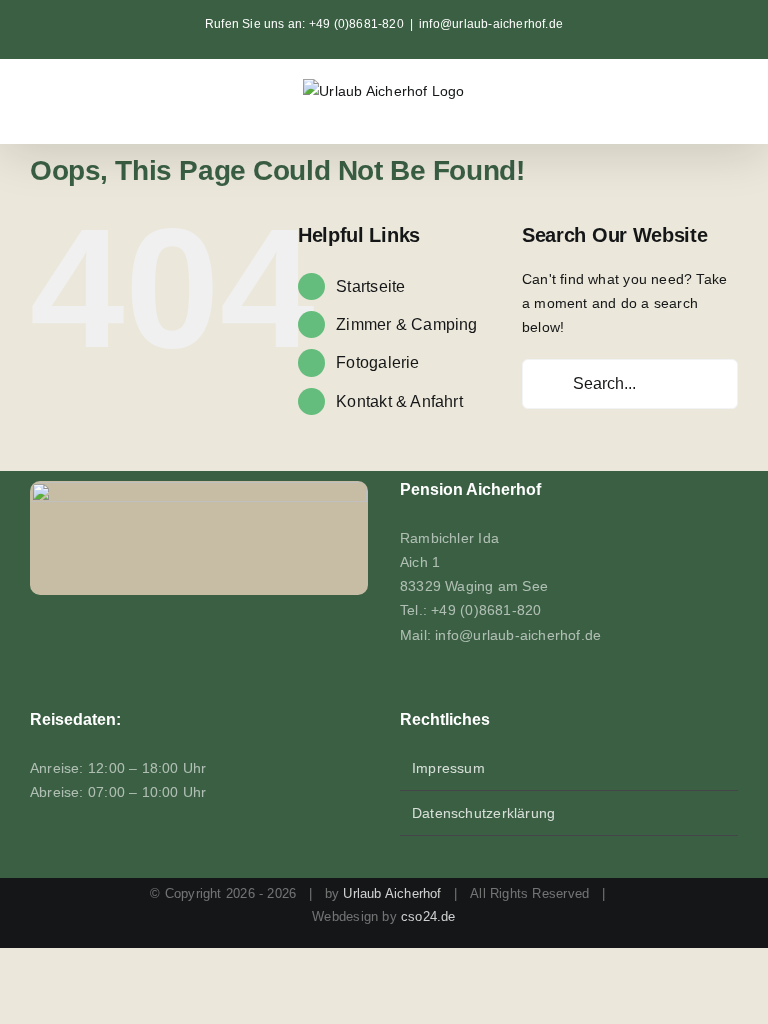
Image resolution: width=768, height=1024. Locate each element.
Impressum (448, 768)
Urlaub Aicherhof (392, 893)
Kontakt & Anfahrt (399, 401)
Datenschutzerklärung (483, 813)
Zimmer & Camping (406, 324)
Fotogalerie (377, 362)
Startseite (370, 286)
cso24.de (428, 916)
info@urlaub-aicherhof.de (491, 24)
